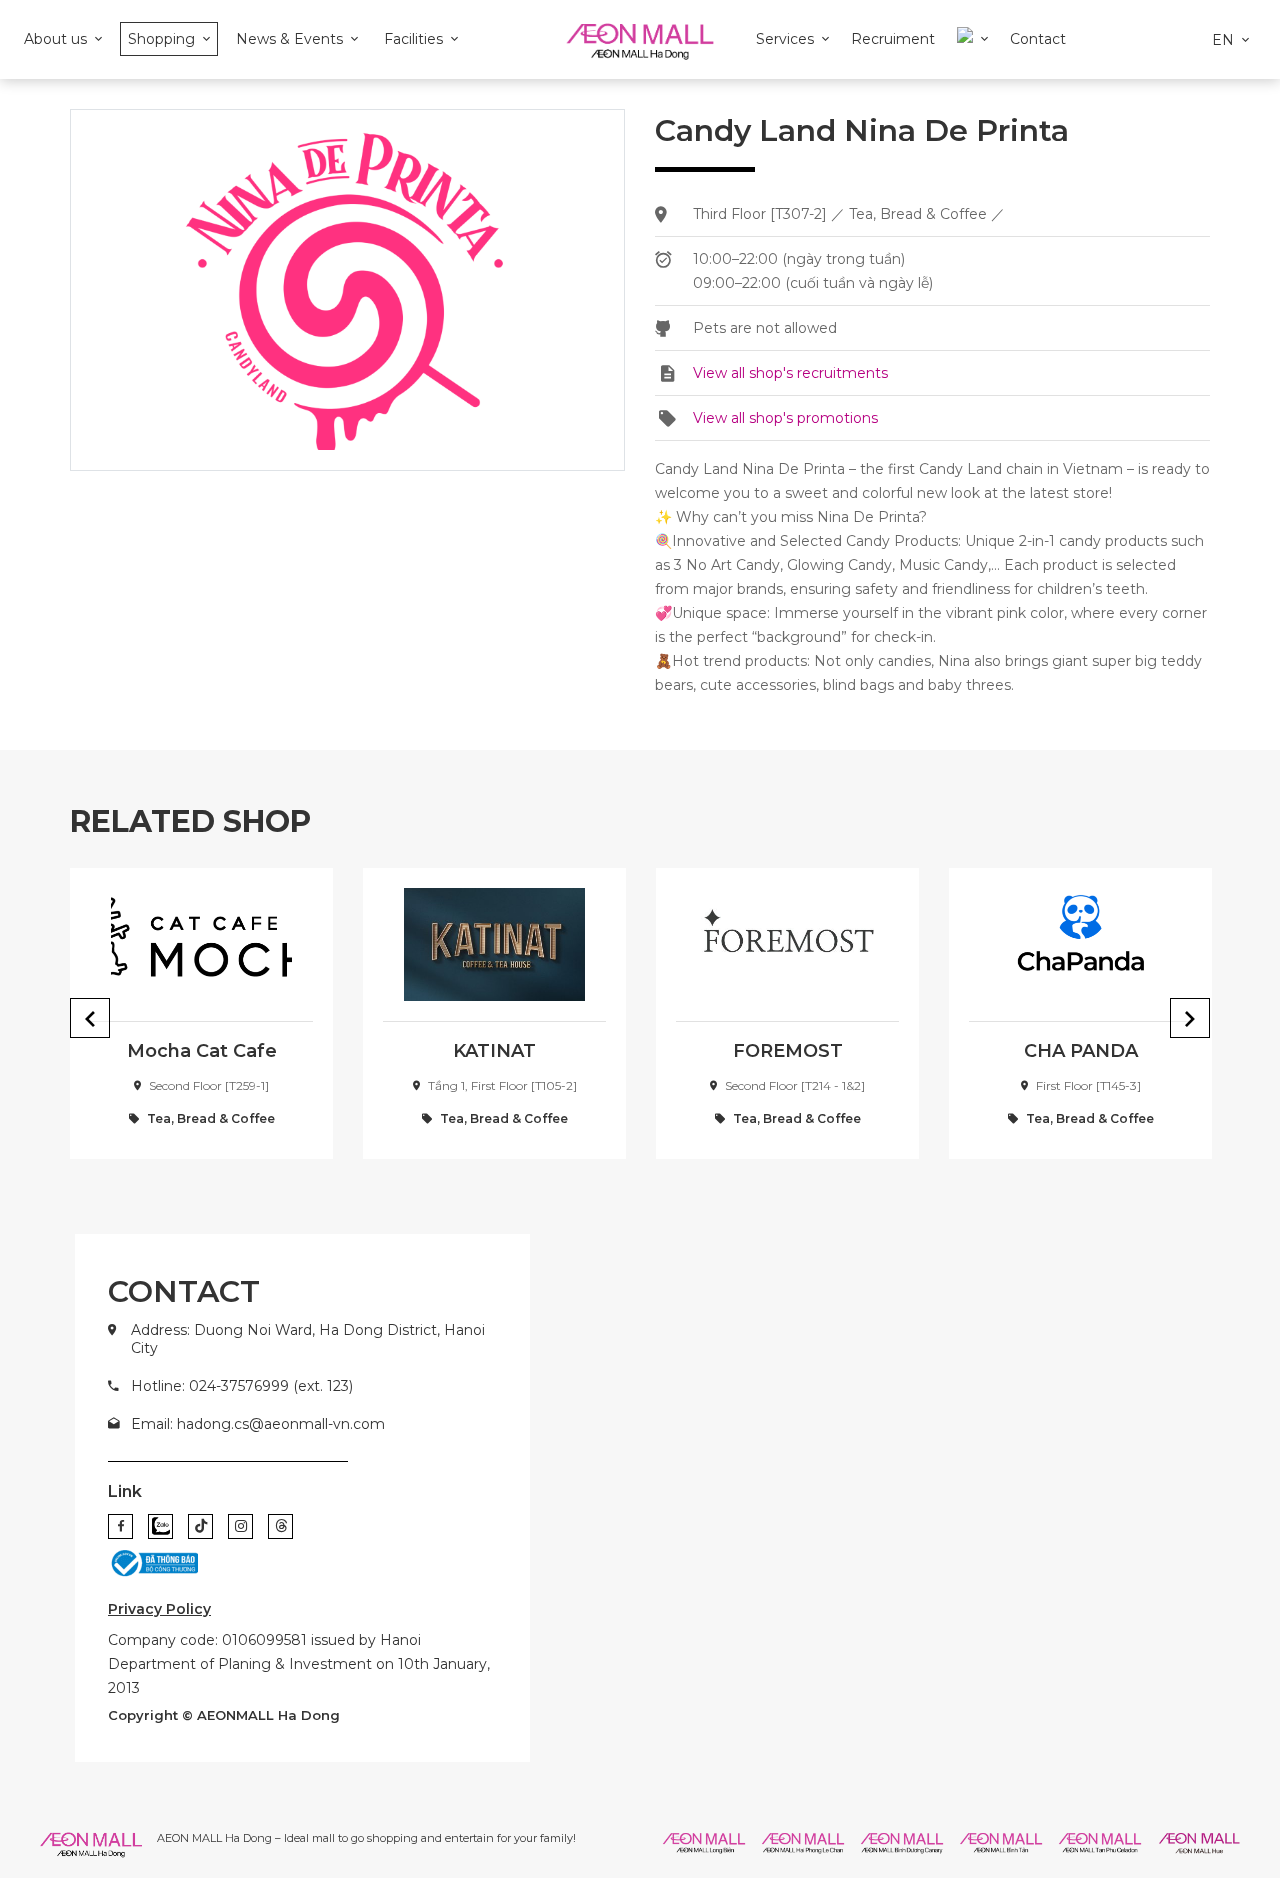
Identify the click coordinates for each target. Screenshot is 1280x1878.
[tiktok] (200, 1526)
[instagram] (240, 1526)
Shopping (161, 39)
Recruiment (893, 39)
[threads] (280, 1526)
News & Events (289, 39)
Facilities (413, 39)
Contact (1038, 39)
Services (785, 39)
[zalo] (160, 1526)
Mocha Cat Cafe (202, 1051)
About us (55, 39)
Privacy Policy (159, 1609)
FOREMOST (788, 1051)
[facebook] (120, 1526)
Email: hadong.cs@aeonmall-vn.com (258, 1424)
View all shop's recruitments (790, 373)
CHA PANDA (1081, 1051)
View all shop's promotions (785, 418)
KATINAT (494, 1051)
